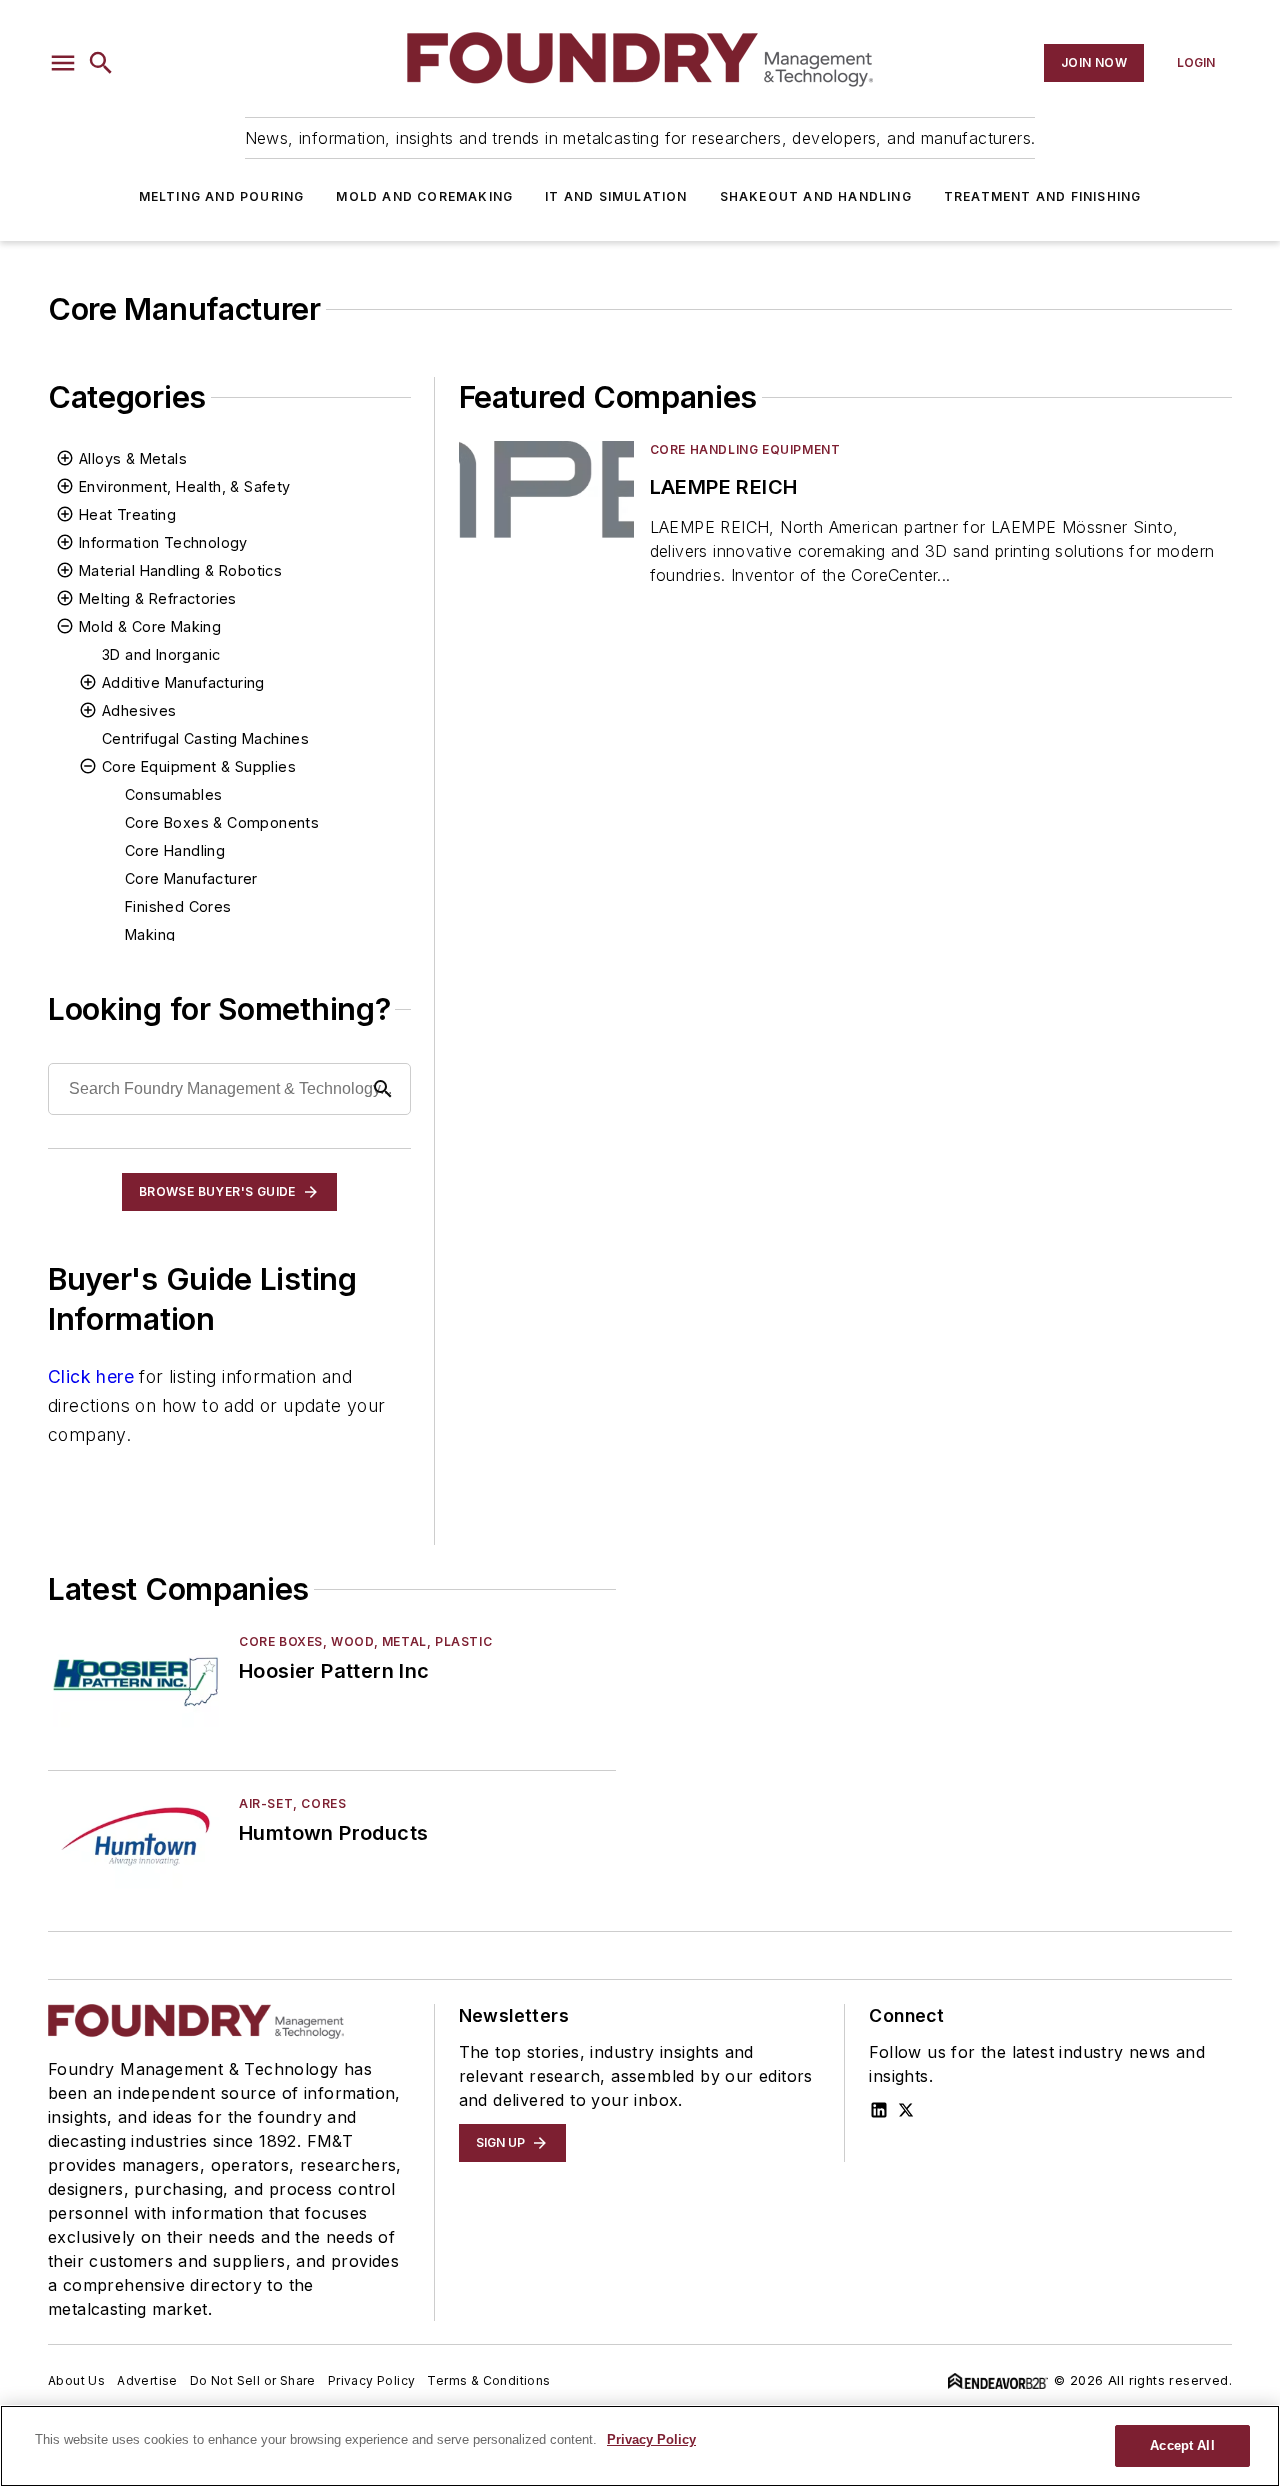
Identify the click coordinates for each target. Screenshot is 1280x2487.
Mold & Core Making (150, 626)
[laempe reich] (546, 489)
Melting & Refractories (158, 598)
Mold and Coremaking (424, 196)
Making (150, 934)
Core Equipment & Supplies (199, 766)
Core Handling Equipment (745, 449)
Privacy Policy (372, 2380)
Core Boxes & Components (222, 822)
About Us (76, 2380)
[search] (101, 63)
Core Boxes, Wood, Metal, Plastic (365, 1641)
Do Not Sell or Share (253, 2380)
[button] (63, 63)
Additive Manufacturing (183, 682)
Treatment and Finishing (1043, 196)
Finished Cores (178, 906)
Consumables (173, 794)
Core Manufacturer (191, 878)
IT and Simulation (616, 196)
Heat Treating (127, 514)
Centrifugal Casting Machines (205, 738)
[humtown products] (135, 1843)
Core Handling (175, 850)
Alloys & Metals (133, 458)
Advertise (147, 2380)
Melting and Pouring (222, 196)
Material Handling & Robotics (180, 570)
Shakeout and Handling (816, 196)
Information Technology (163, 542)
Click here (91, 1376)
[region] (640, 2446)
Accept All (1182, 2445)
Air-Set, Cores (292, 1803)
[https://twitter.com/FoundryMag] (906, 2110)
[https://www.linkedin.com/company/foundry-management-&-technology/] (879, 2110)
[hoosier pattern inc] (135, 1681)
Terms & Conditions (488, 2380)
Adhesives (139, 710)
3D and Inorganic (161, 654)
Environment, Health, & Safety (185, 486)
